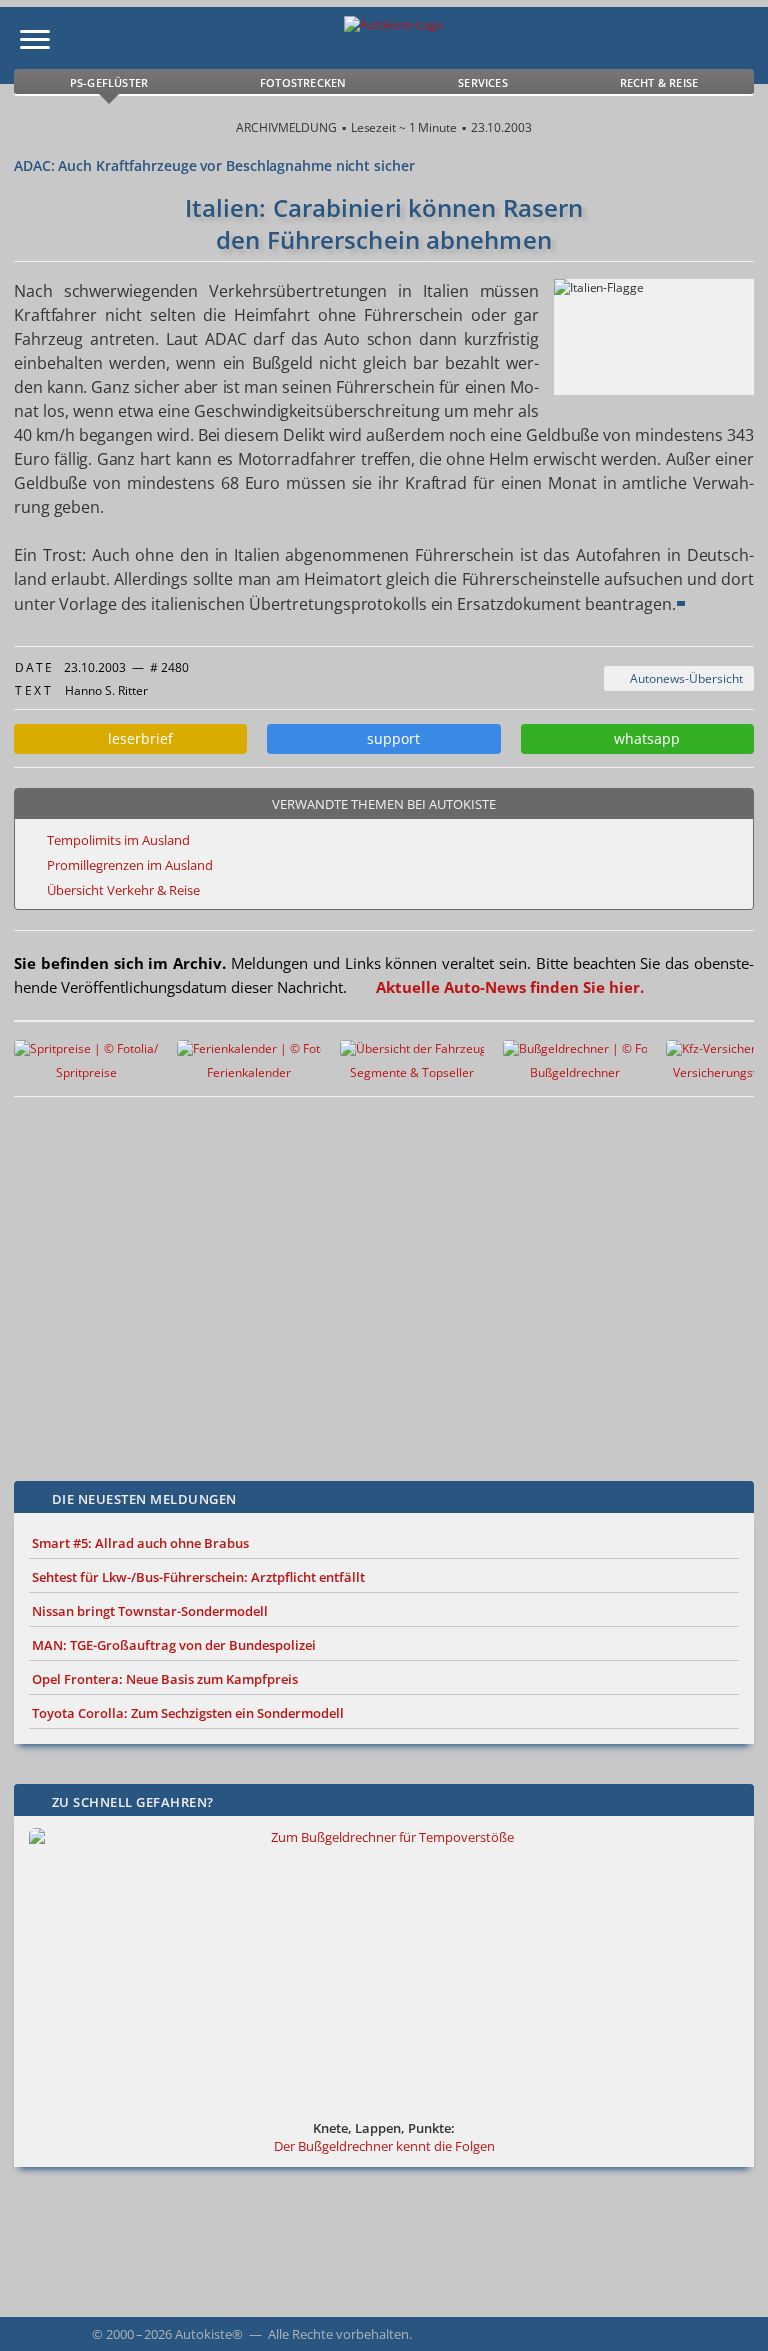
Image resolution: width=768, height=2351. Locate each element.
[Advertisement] (364, 1274)
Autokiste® (209, 2334)
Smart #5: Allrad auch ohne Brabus (140, 1543)
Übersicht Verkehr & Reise (123, 890)
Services (483, 82)
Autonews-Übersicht (683, 678)
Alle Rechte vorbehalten (338, 2334)
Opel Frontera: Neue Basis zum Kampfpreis (165, 1679)
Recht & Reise (659, 82)
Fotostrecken (303, 82)
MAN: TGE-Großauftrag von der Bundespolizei (174, 1645)
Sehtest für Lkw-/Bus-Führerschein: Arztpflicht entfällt (198, 1577)
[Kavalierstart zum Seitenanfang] (726, 2309)
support (389, 738)
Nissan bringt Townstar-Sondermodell (150, 1611)
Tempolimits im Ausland (118, 840)
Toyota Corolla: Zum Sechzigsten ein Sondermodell (188, 1713)
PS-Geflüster (109, 82)
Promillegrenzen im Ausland (130, 865)
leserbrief (136, 738)
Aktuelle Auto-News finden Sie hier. (510, 987)
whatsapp (643, 738)
